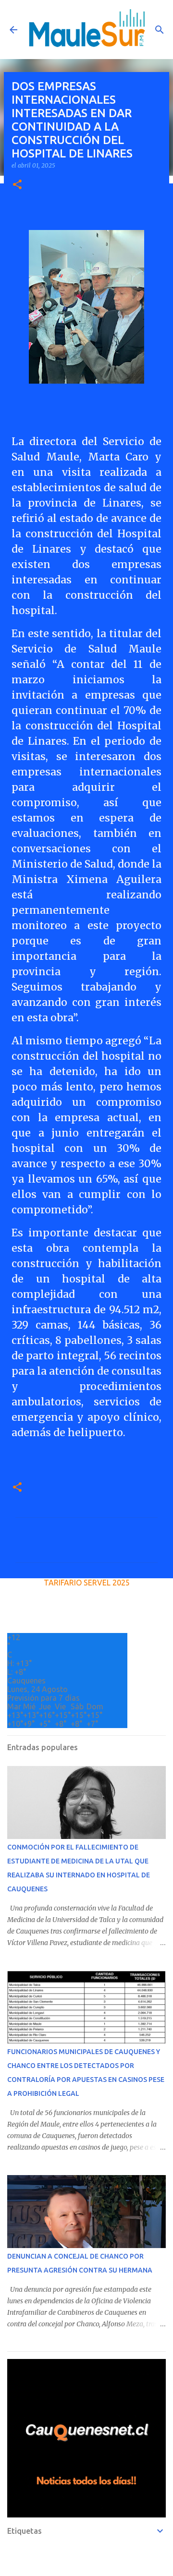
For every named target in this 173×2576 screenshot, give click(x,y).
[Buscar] (160, 30)
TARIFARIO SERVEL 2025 (87, 1583)
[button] (17, 185)
